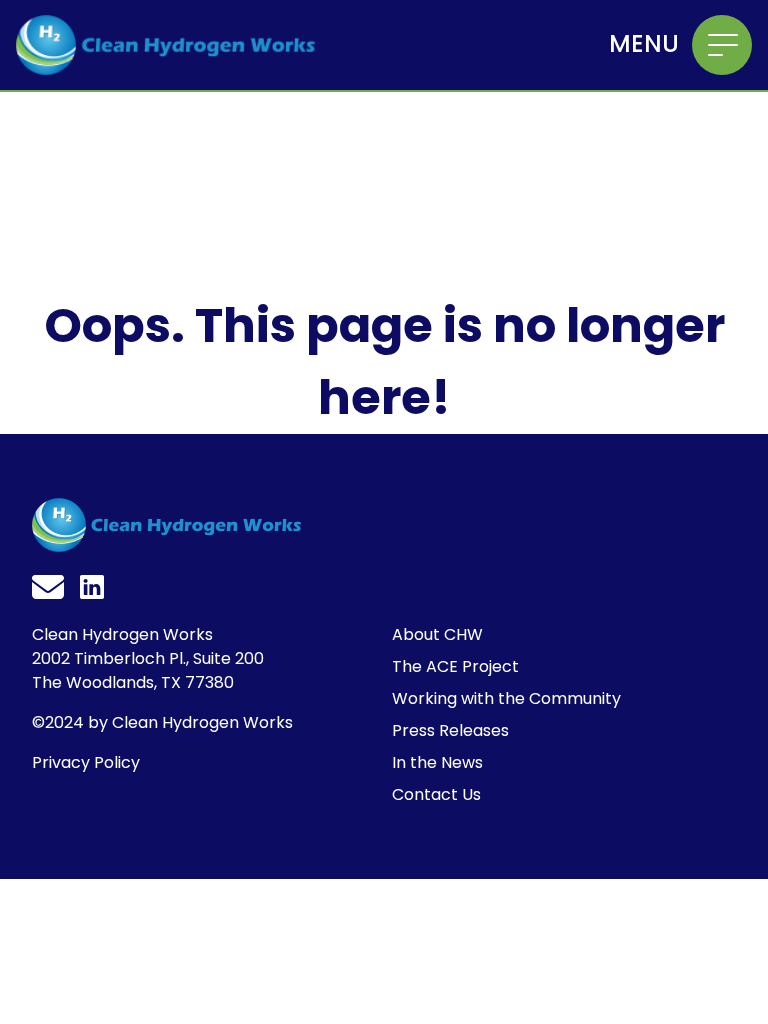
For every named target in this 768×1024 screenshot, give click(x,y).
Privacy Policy (86, 762)
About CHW (437, 634)
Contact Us (436, 794)
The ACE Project (455, 666)
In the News (437, 762)
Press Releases (450, 730)
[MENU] (722, 45)
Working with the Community (506, 698)
